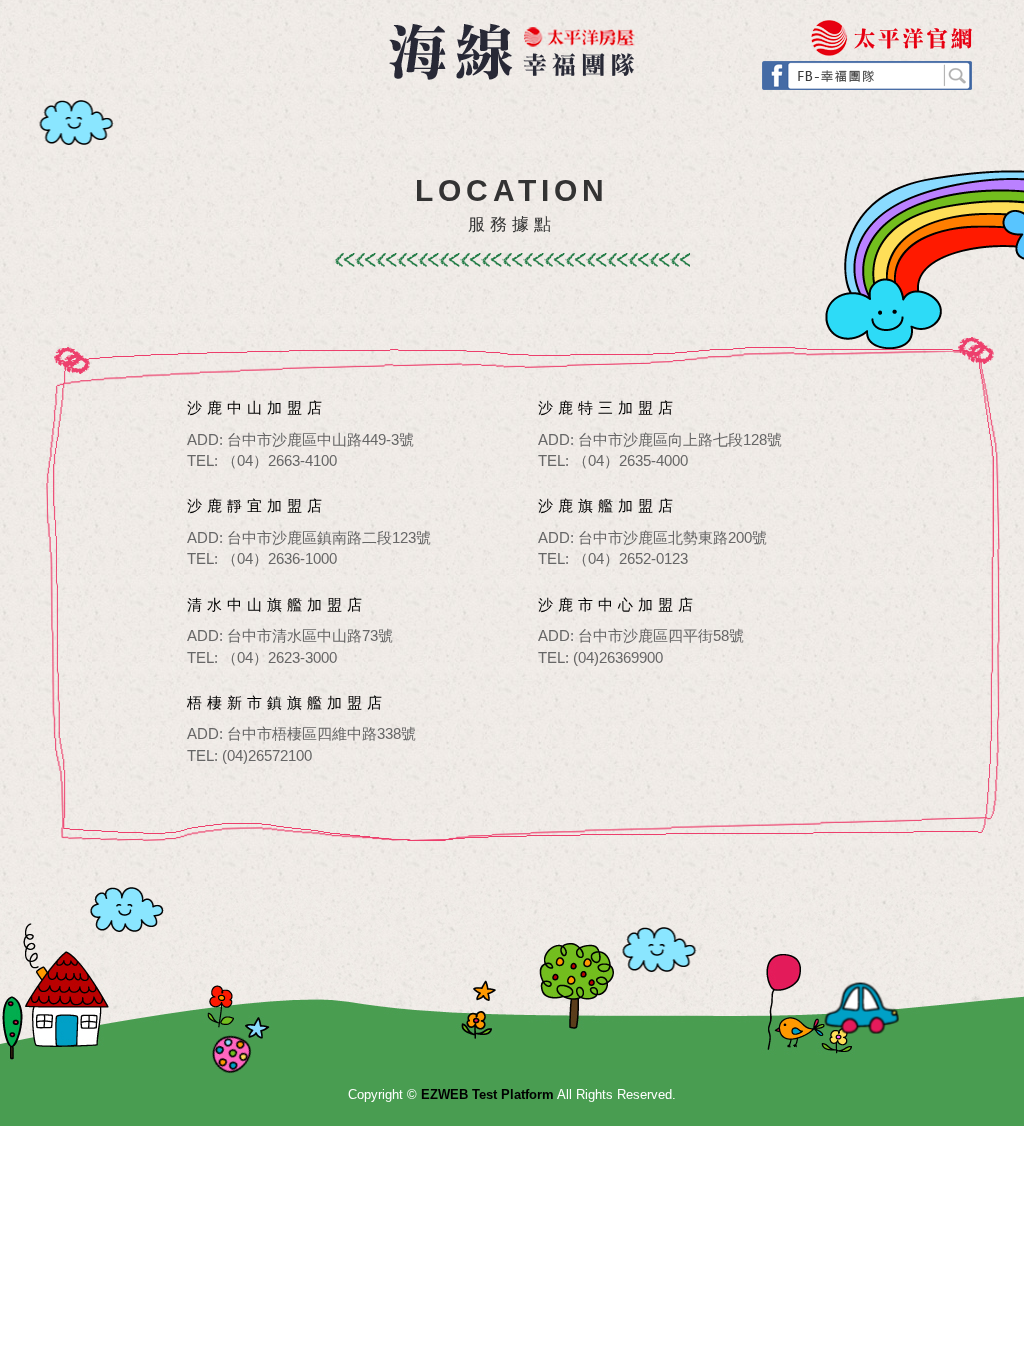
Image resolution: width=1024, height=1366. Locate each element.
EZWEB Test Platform (512, 51)
